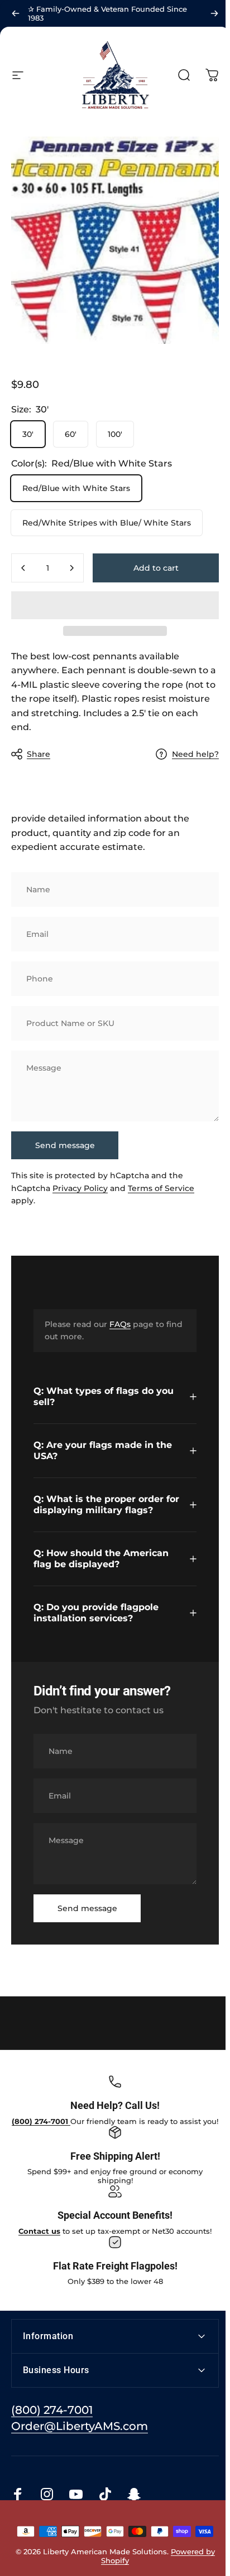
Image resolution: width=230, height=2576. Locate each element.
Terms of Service (161, 1188)
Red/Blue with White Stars (76, 488)
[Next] (214, 13)
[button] (115, 605)
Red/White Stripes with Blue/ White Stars (107, 523)
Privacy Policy (80, 1188)
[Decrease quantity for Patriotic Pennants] (23, 568)
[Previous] (16, 13)
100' (115, 434)
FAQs (120, 1324)
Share (39, 754)
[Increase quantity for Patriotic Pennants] (71, 568)
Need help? (195, 754)
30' (28, 434)
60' (71, 434)
